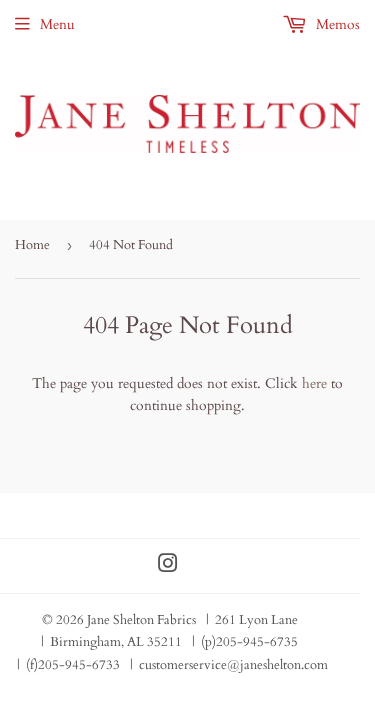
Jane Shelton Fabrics (141, 620)
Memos (336, 24)
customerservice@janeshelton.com (233, 665)
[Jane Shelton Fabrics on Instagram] (168, 566)
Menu (57, 24)
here (314, 383)
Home (32, 245)
